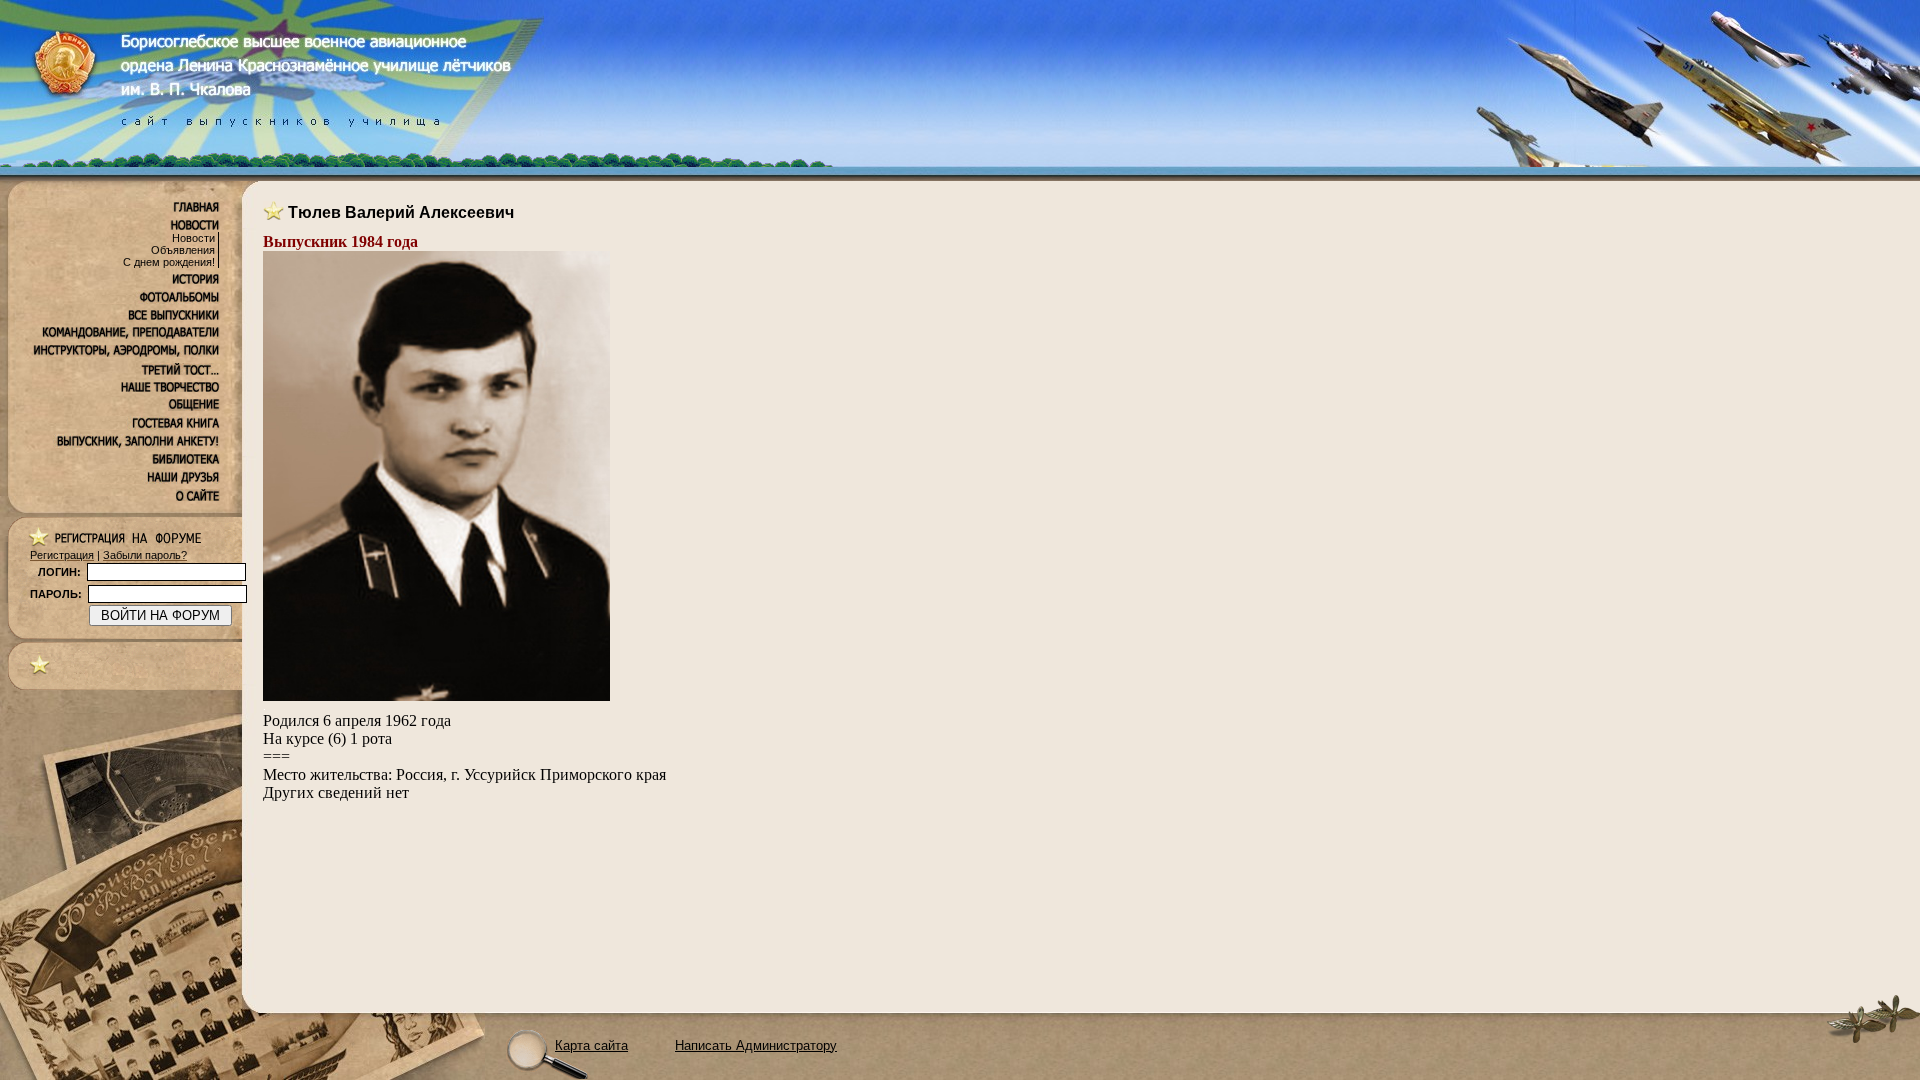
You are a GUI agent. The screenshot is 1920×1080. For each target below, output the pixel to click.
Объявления (183, 250)
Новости (193, 238)
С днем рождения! (169, 262)
